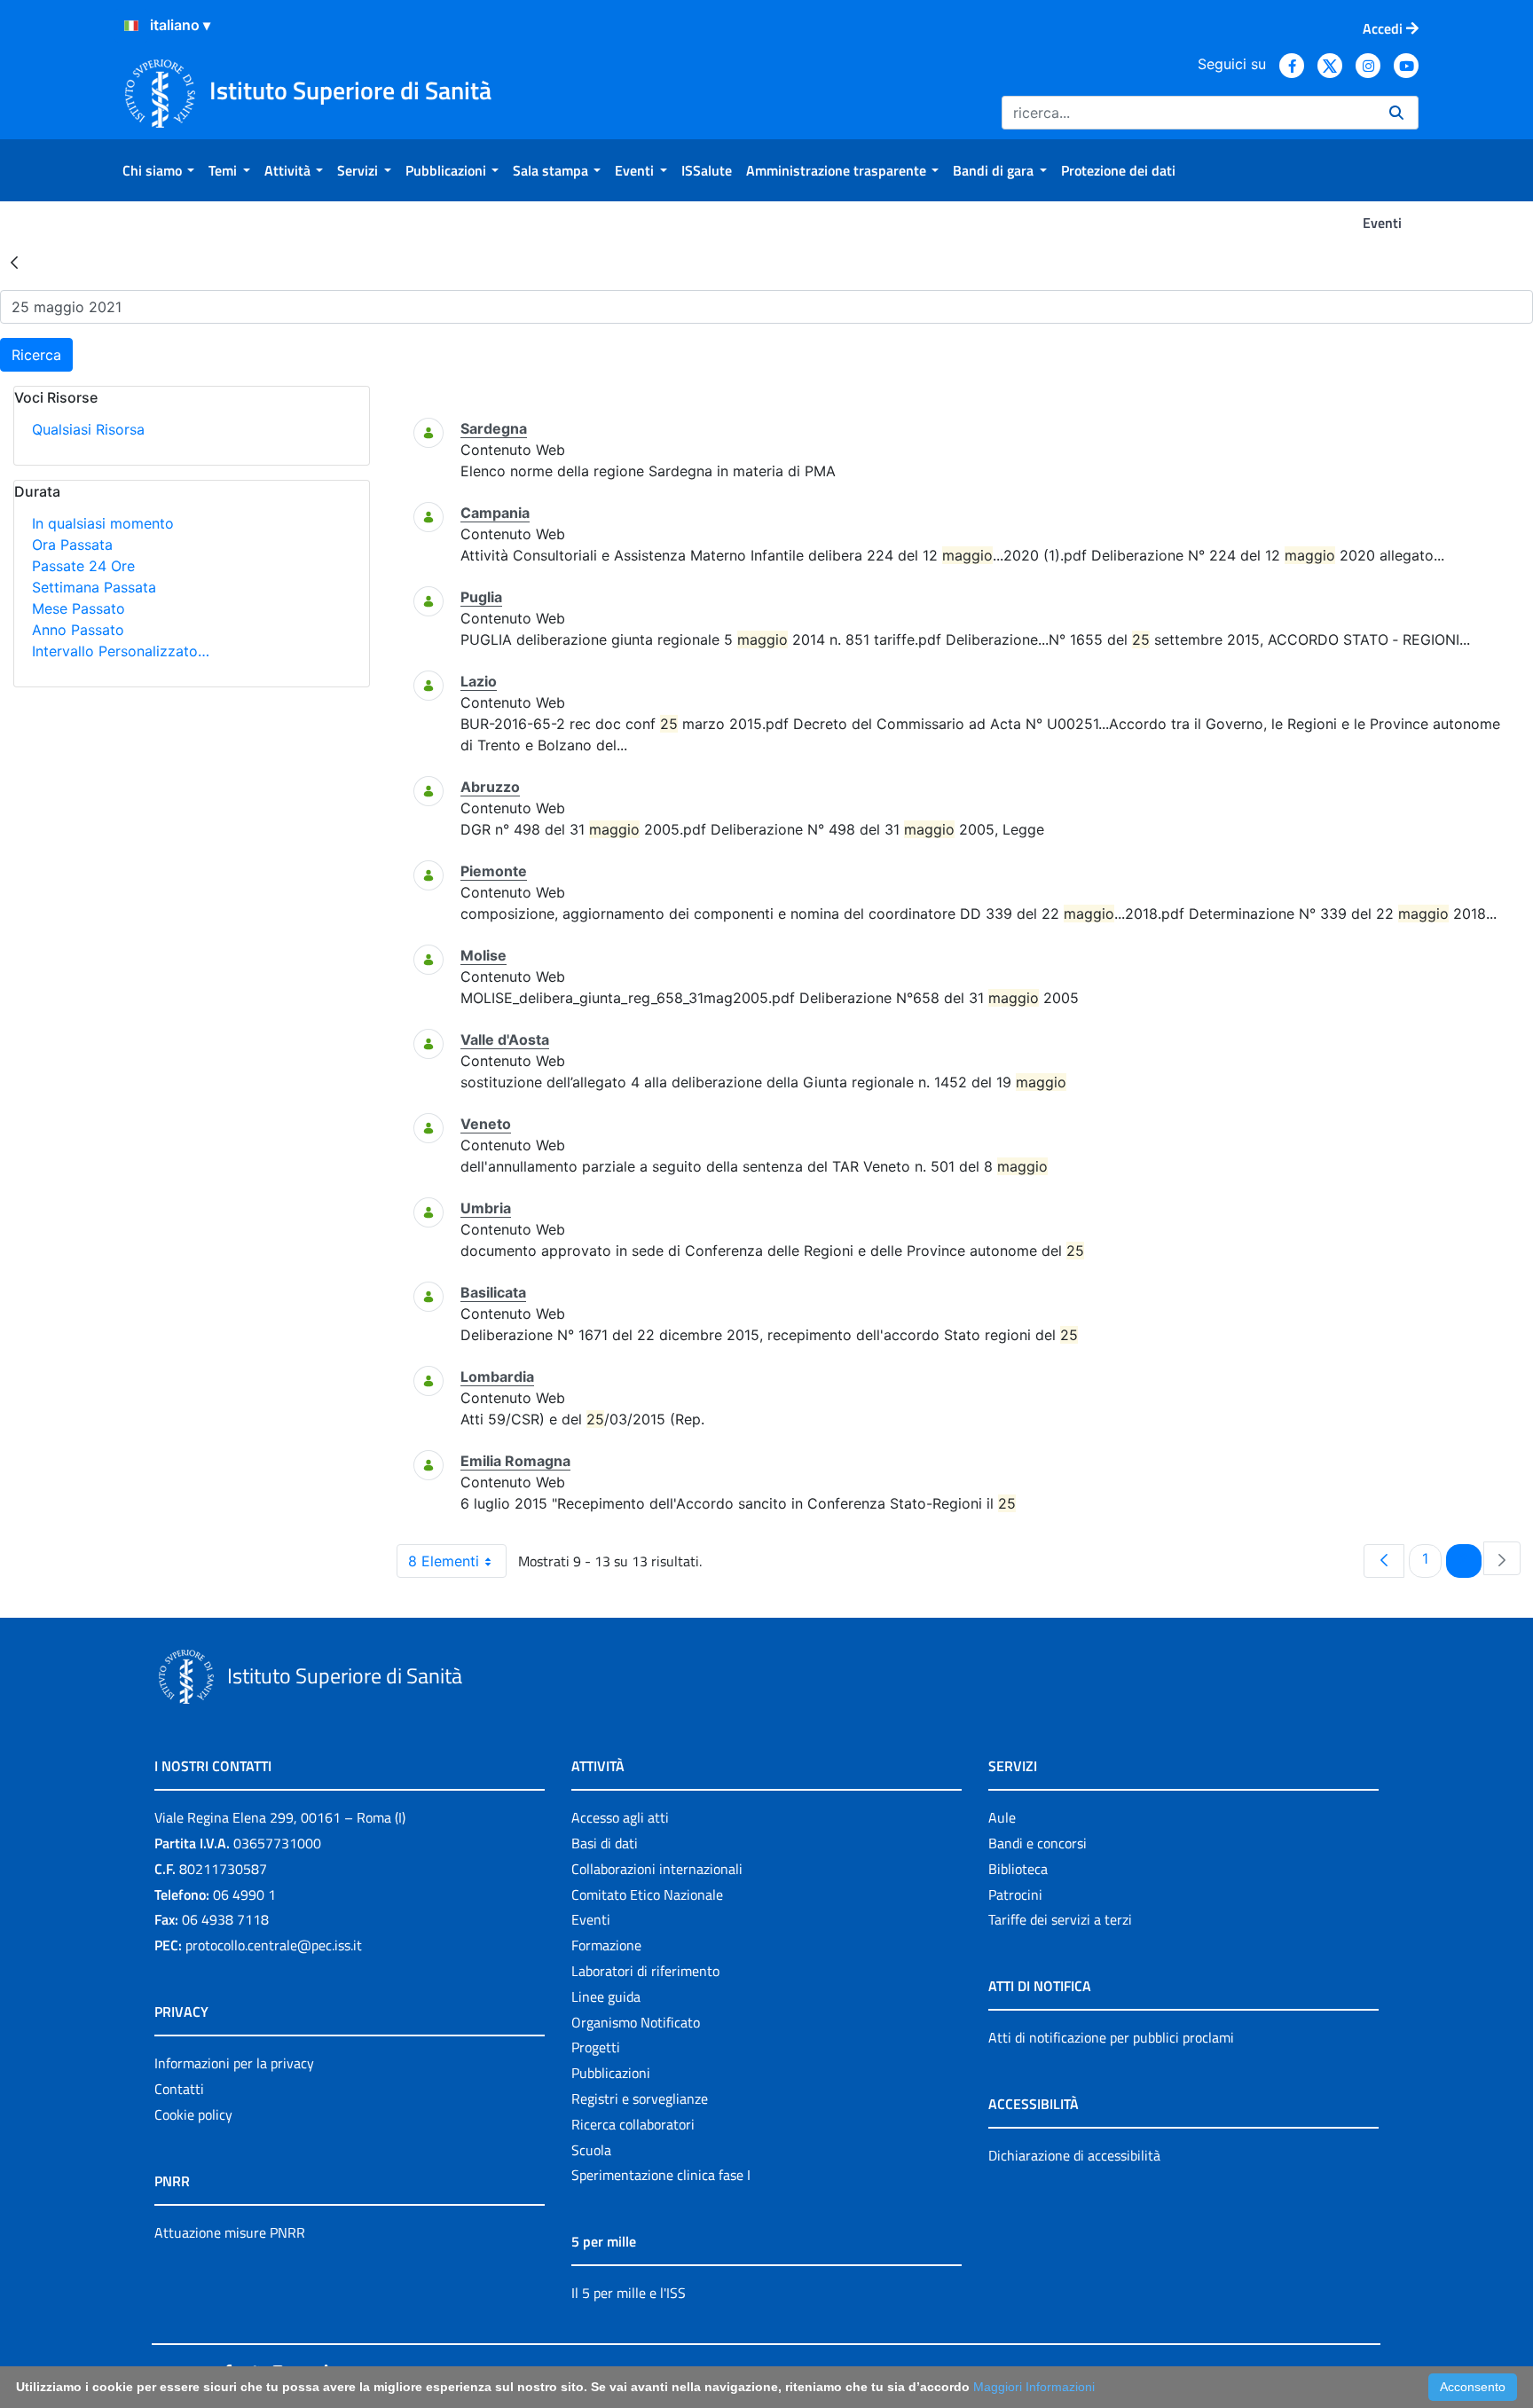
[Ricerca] (1396, 113)
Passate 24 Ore (83, 566)
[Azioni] (131, 26)
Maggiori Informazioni (1034, 2387)
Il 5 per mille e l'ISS (629, 2293)
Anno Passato (78, 630)
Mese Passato (79, 608)
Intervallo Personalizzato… (121, 651)
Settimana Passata (94, 587)
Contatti (179, 2089)
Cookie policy (193, 2114)
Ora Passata (72, 545)
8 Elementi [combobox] (444, 1561)
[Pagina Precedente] (1384, 1561)
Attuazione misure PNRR (230, 2232)
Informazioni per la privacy (234, 2063)
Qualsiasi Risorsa (88, 429)
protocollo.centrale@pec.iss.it (274, 1945)
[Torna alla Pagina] (14, 262)
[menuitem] (158, 170)
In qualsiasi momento (103, 523)
